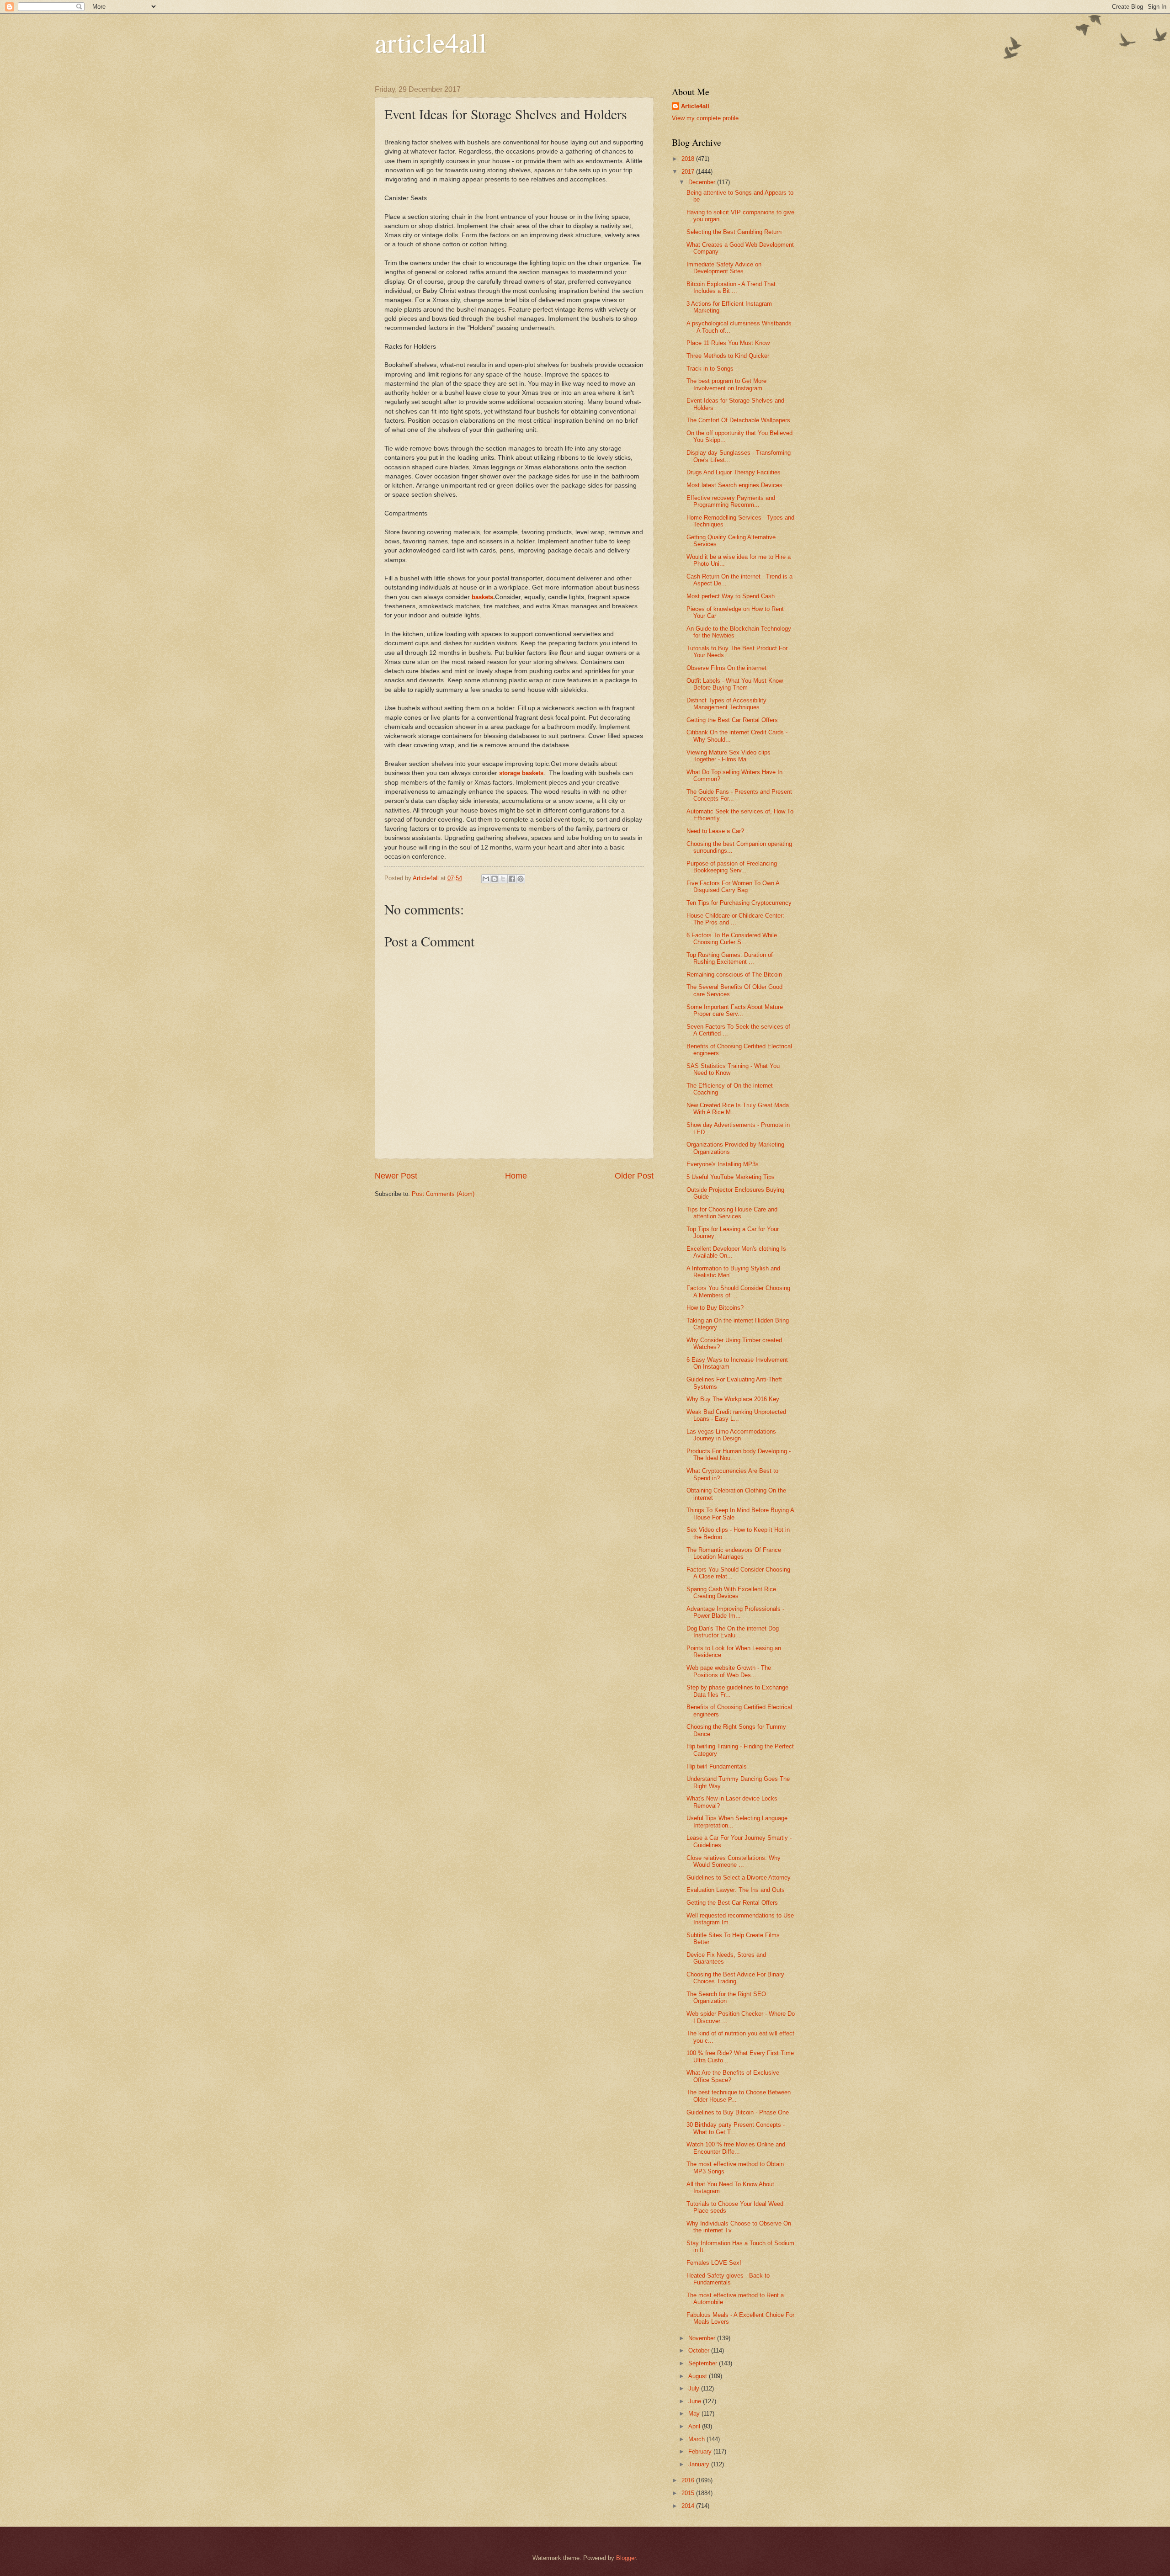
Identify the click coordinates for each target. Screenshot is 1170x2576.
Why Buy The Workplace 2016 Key (733, 1399)
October (700, 2350)
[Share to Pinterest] (521, 879)
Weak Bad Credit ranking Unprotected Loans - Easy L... (736, 1415)
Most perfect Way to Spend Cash (731, 596)
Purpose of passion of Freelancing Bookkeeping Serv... (732, 867)
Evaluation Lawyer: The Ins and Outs (736, 1890)
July (695, 2388)
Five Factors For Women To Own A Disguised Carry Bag (733, 887)
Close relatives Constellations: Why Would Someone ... (734, 1861)
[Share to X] (503, 879)
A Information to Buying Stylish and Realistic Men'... (733, 1272)
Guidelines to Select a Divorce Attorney (739, 1878)
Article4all (695, 106)
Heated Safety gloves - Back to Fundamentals (728, 2279)
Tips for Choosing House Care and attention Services (732, 1213)
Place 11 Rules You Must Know (728, 343)
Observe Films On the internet (726, 668)
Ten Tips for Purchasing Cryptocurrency (739, 903)
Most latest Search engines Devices (734, 485)
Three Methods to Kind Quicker (728, 356)
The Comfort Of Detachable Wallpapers (738, 420)
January (700, 2464)
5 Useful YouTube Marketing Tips (731, 1177)
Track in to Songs (710, 369)
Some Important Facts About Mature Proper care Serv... (735, 1010)
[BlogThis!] (495, 879)
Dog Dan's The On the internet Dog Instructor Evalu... (733, 1632)
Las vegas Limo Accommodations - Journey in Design (733, 1435)
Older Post (634, 1176)
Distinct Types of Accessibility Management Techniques (726, 704)
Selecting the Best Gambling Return (734, 232)
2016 (689, 2480)
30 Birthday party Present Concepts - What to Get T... (736, 2128)
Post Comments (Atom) (443, 1194)
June (696, 2401)
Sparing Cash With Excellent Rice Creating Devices (731, 1593)
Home (516, 1176)
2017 (689, 172)
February (701, 2451)
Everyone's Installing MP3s (723, 1164)
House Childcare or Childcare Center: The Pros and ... (735, 919)
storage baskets (521, 773)
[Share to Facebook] (512, 879)
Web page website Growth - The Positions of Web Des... (729, 1671)
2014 (689, 2506)
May (695, 2414)
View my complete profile (705, 118)
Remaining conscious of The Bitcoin (734, 975)
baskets (482, 597)
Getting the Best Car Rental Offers (732, 720)
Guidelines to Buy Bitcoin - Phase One (738, 2112)
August (699, 2376)
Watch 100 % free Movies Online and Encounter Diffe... (736, 2148)
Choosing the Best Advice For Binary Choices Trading (735, 1978)
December (703, 182)
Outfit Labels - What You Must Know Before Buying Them (735, 684)
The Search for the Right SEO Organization (726, 1997)
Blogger (626, 2558)
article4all (431, 42)
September (704, 2363)
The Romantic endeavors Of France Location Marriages (734, 1553)
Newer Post (396, 1176)
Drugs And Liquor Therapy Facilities (734, 472)
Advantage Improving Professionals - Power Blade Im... (735, 1612)
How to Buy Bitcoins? (715, 1308)
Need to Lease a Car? (715, 831)
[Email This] (486, 879)
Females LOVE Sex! (714, 2263)
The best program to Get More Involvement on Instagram (726, 384)
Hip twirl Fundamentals (717, 1766)
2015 (689, 2493)
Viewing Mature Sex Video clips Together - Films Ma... (729, 756)
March (697, 2439)
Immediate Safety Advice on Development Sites (724, 268)
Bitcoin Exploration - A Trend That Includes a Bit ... (731, 287)
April (695, 2426)
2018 (689, 159)
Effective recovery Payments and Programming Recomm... (731, 501)
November (703, 2338)
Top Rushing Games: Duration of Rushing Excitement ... (730, 958)
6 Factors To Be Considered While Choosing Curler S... (732, 939)
